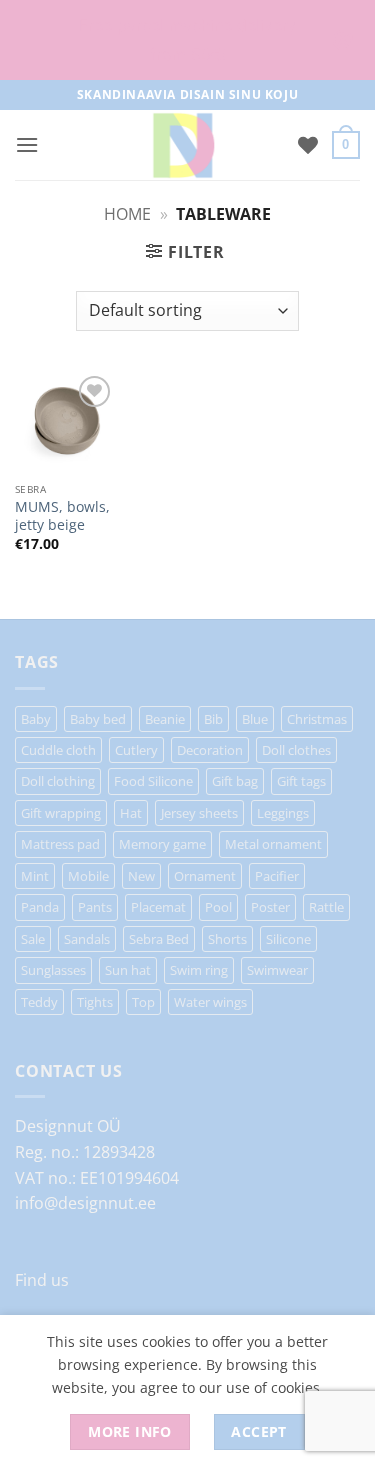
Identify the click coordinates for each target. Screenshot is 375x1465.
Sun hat (128, 970)
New (141, 876)
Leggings (283, 813)
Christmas (317, 719)
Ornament (205, 876)
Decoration (210, 750)
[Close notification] (343, 40)
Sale (33, 939)
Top (143, 1002)
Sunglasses (53, 970)
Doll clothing (58, 781)
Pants (95, 907)
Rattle (326, 907)
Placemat (158, 907)
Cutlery (136, 750)
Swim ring (199, 970)
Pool (218, 907)
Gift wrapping (61, 813)
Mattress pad (60, 844)
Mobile (88, 876)
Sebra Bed (159, 939)
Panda (40, 907)
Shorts (227, 939)
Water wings (210, 1002)
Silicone (288, 939)
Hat (131, 813)
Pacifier (277, 876)
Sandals (87, 939)
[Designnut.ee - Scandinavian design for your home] (183, 145)
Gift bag (235, 781)
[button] (27, 144)
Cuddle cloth (58, 750)
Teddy (39, 1002)
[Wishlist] (308, 145)
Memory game (162, 844)
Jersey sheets (199, 813)
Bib (213, 719)
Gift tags (301, 781)
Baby (36, 719)
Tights (95, 1002)
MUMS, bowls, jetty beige (62, 515)
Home (127, 214)
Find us (42, 1280)
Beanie (165, 719)
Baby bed (98, 719)
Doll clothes (296, 750)
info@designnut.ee (85, 1203)
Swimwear (277, 970)
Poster (270, 907)
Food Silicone (153, 781)
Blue (255, 719)
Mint (35, 876)
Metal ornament (273, 844)
